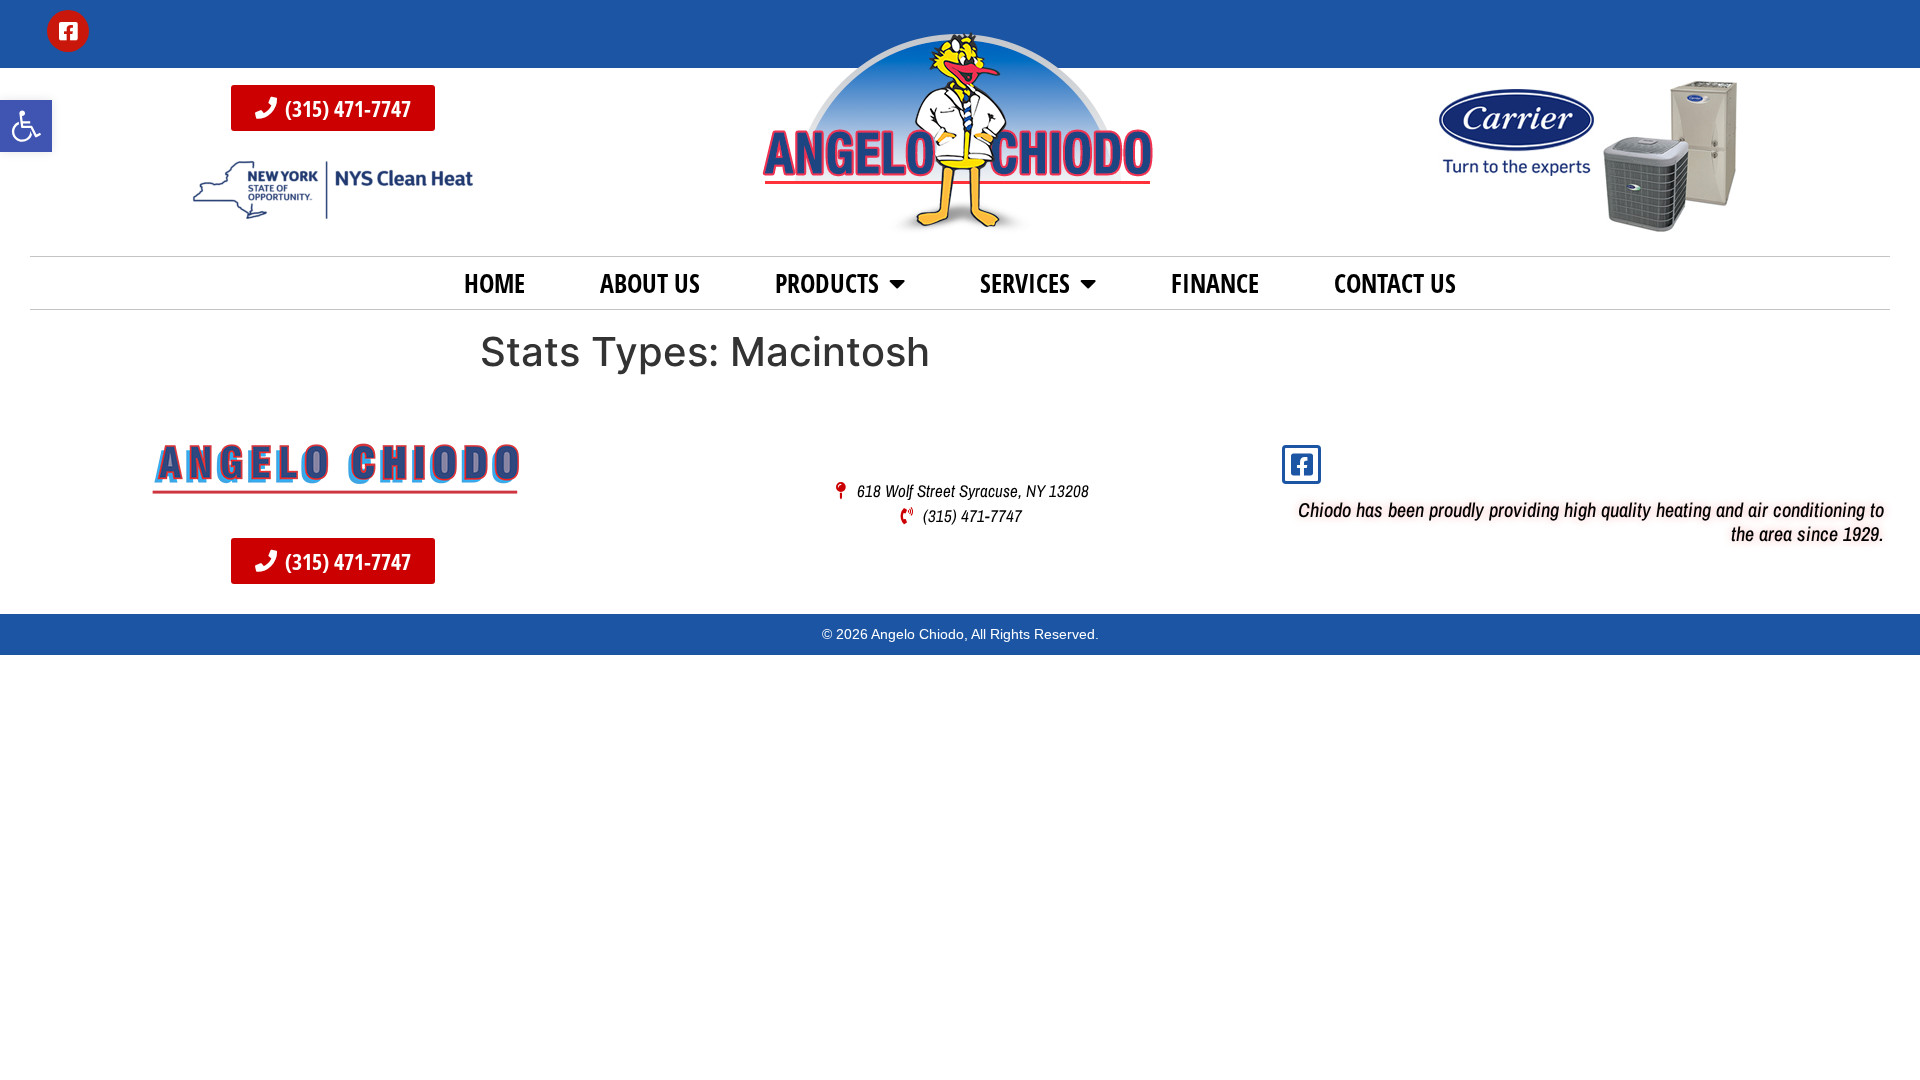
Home (494, 283)
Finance (1215, 283)
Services (1025, 283)
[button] (26, 126)
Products (827, 283)
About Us (650, 283)
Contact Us (1395, 283)
